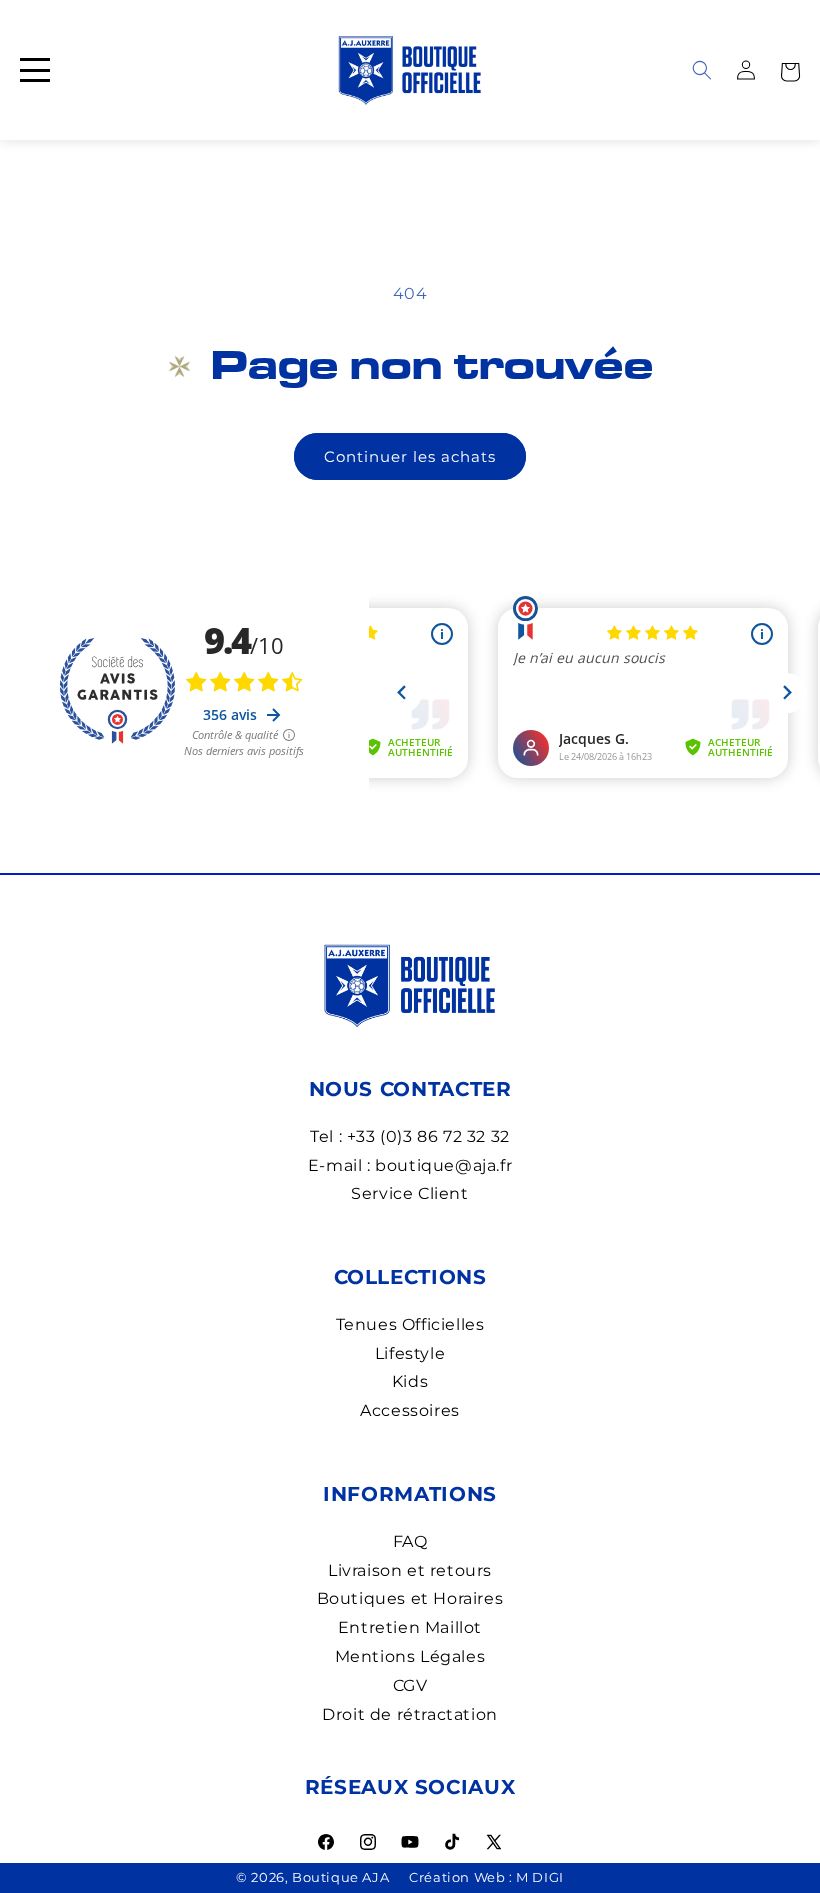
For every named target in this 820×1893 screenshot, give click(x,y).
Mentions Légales (410, 1656)
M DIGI (540, 1877)
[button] (790, 70)
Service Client (409, 1193)
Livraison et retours (410, 1570)
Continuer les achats (410, 456)
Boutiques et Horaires (410, 1598)
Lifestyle (410, 1353)
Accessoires (410, 1410)
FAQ (410, 1541)
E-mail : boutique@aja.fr (410, 1165)
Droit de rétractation (410, 1714)
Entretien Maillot (410, 1627)
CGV (410, 1685)
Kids (410, 1381)
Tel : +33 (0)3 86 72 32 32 (410, 1136)
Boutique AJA (340, 1877)
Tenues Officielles (410, 1324)
